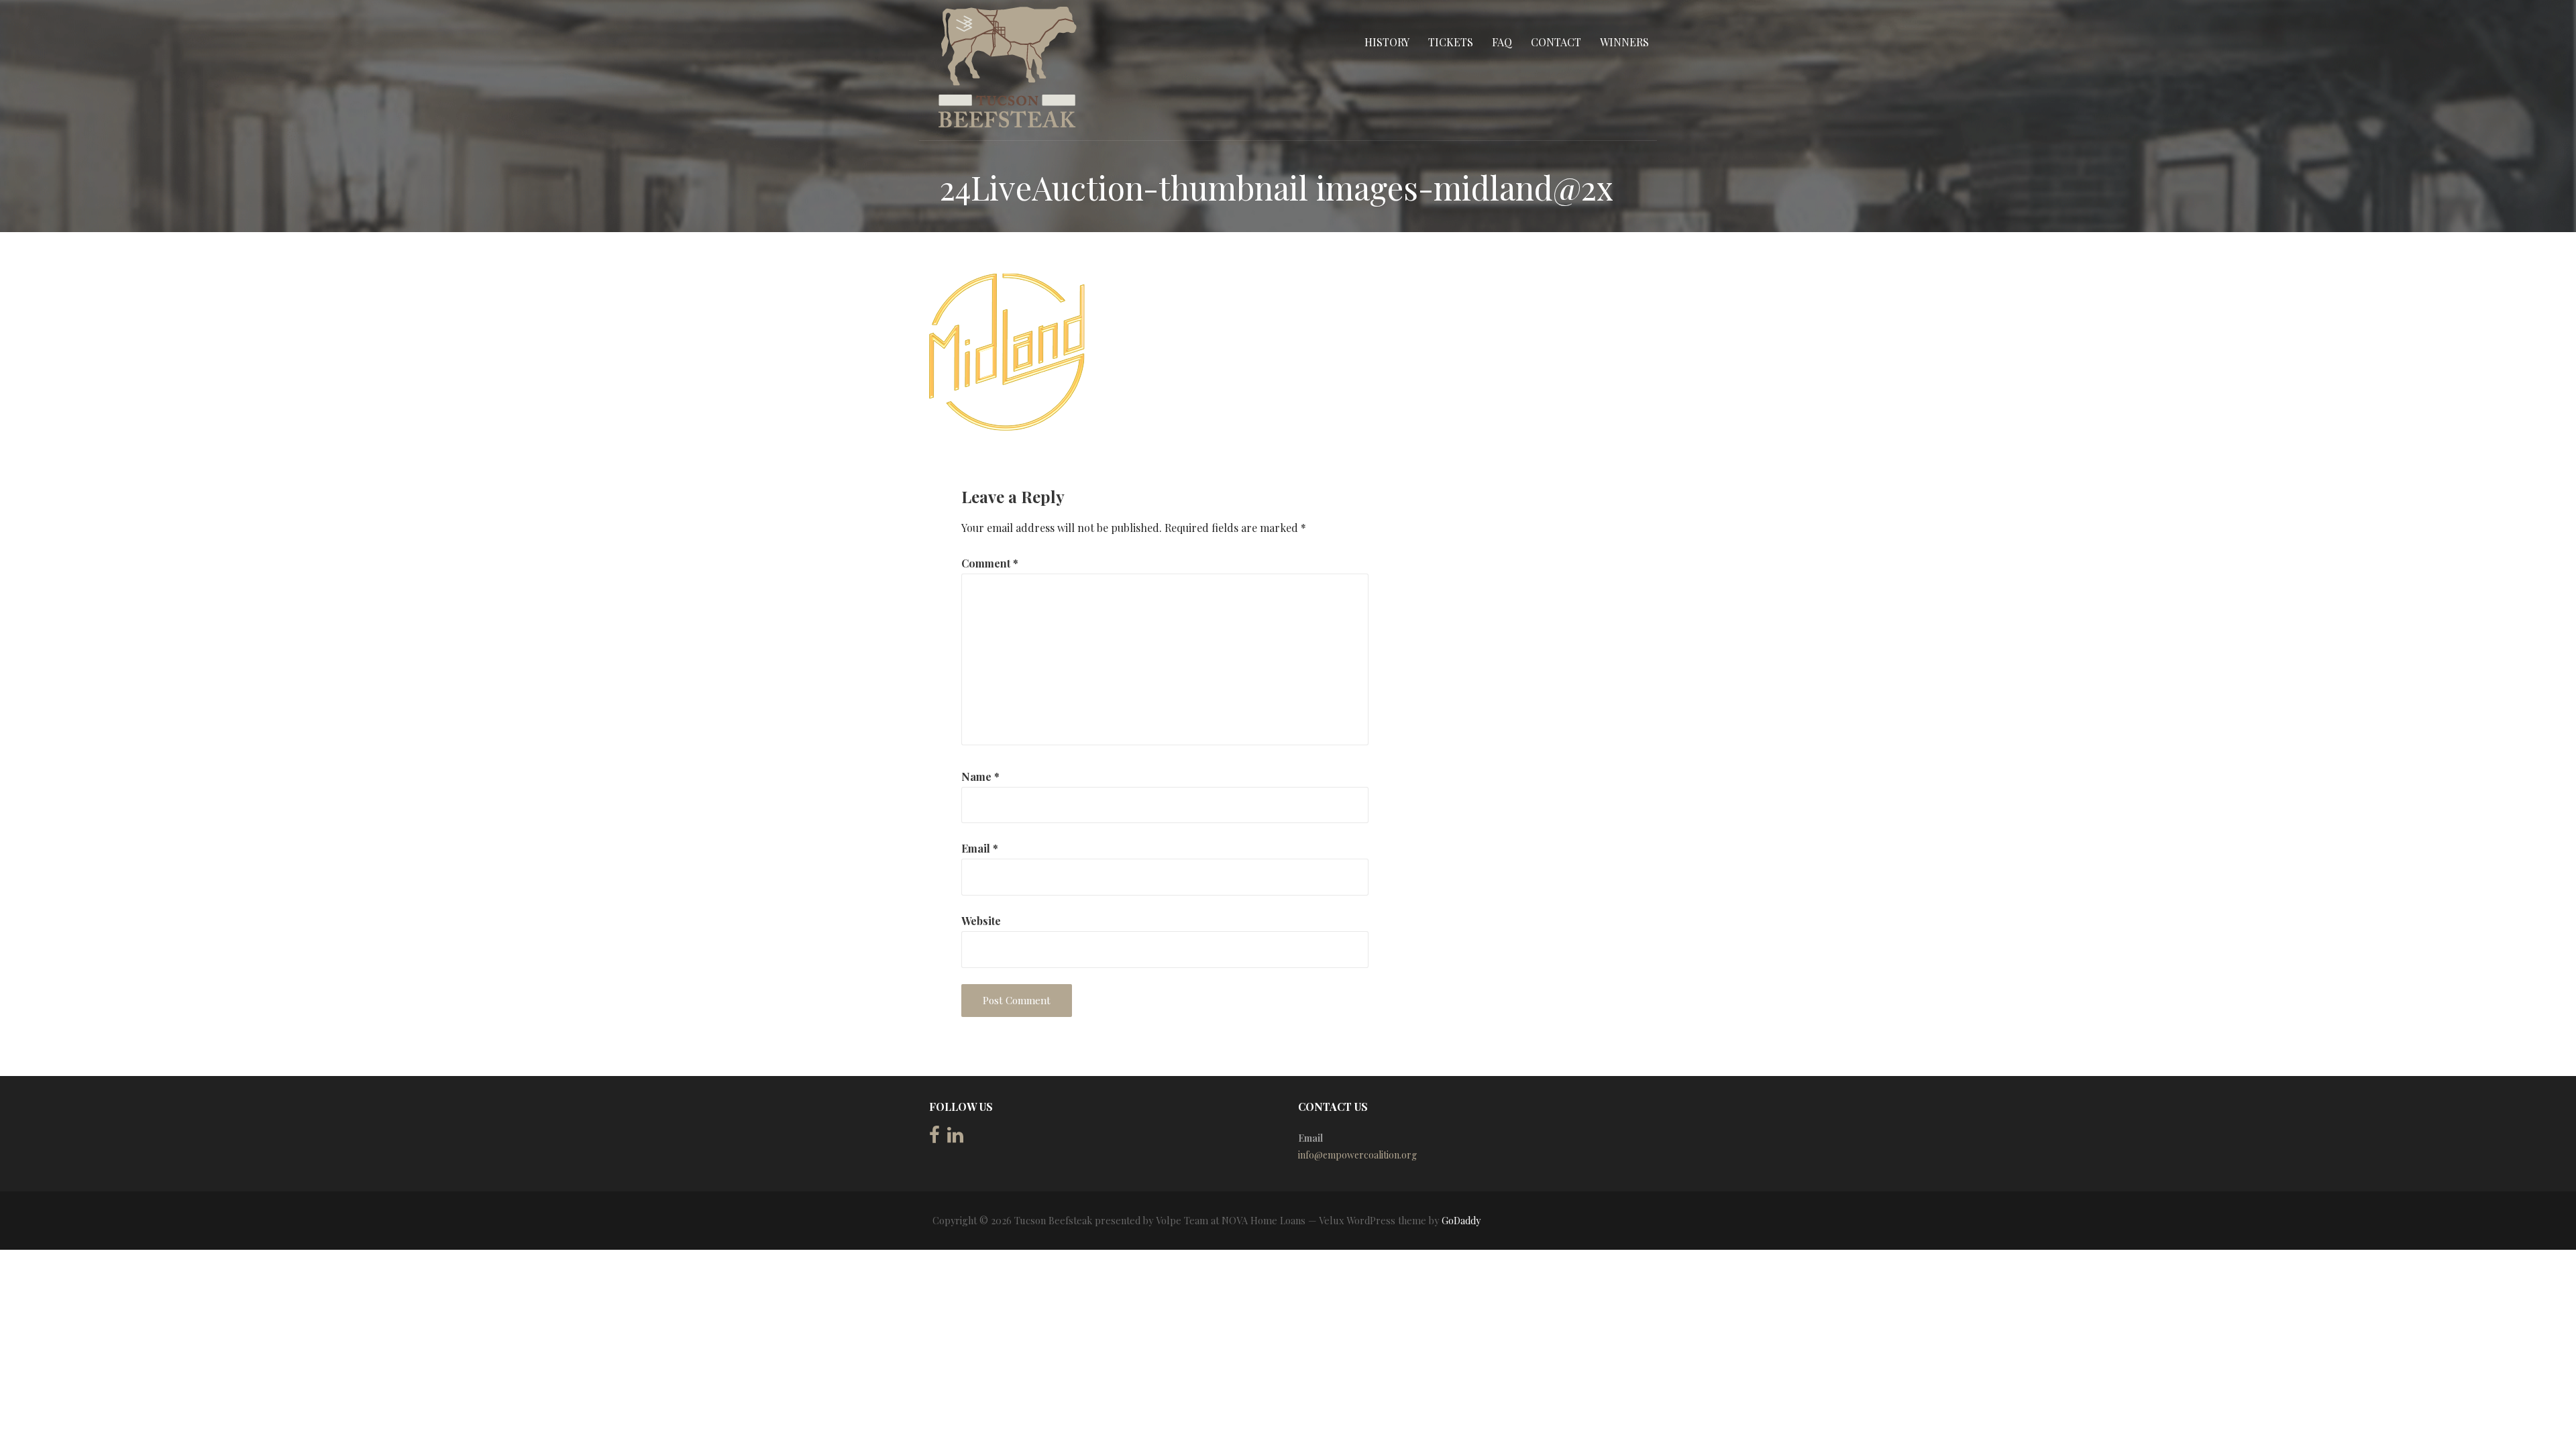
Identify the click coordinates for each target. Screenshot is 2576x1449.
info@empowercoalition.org (1357, 1155)
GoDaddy (1461, 1221)
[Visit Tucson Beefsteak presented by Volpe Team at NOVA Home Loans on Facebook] (934, 1138)
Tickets (1451, 42)
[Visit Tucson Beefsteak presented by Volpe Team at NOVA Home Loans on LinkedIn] (955, 1138)
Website (981, 921)
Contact (1556, 42)
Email (980, 848)
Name (980, 776)
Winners (1624, 42)
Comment (990, 563)
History (1387, 42)
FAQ (1502, 42)
